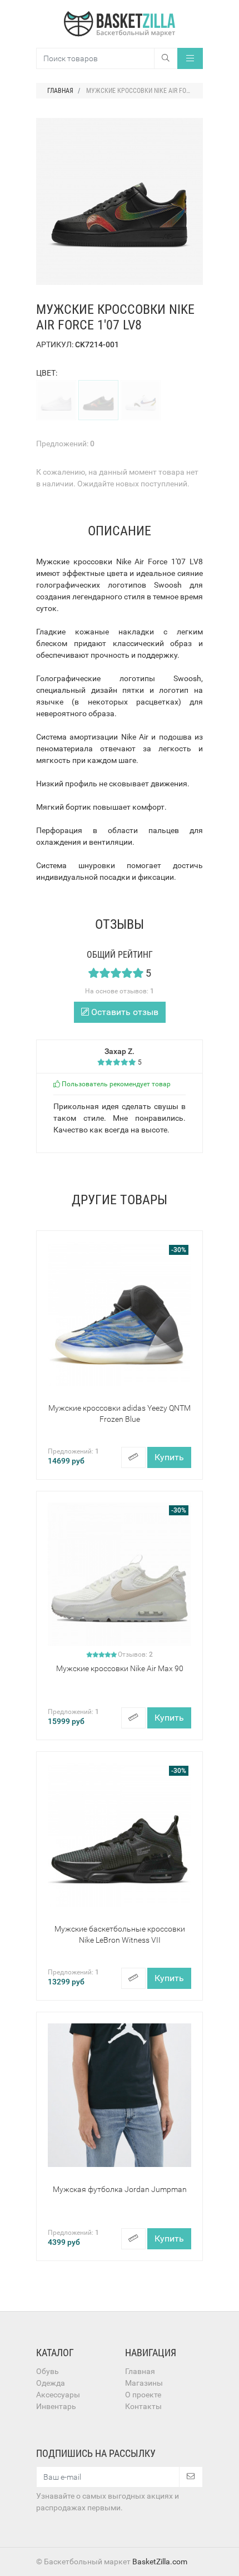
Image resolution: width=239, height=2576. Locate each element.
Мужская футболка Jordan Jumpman (120, 2189)
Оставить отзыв (124, 1012)
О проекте (143, 2395)
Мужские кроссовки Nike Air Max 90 (120, 1668)
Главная (140, 2371)
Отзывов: (135, 1654)
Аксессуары (58, 2395)
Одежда (51, 2383)
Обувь (48, 2371)
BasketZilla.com (160, 2562)
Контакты (143, 2406)
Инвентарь (56, 2406)
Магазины (144, 2383)
